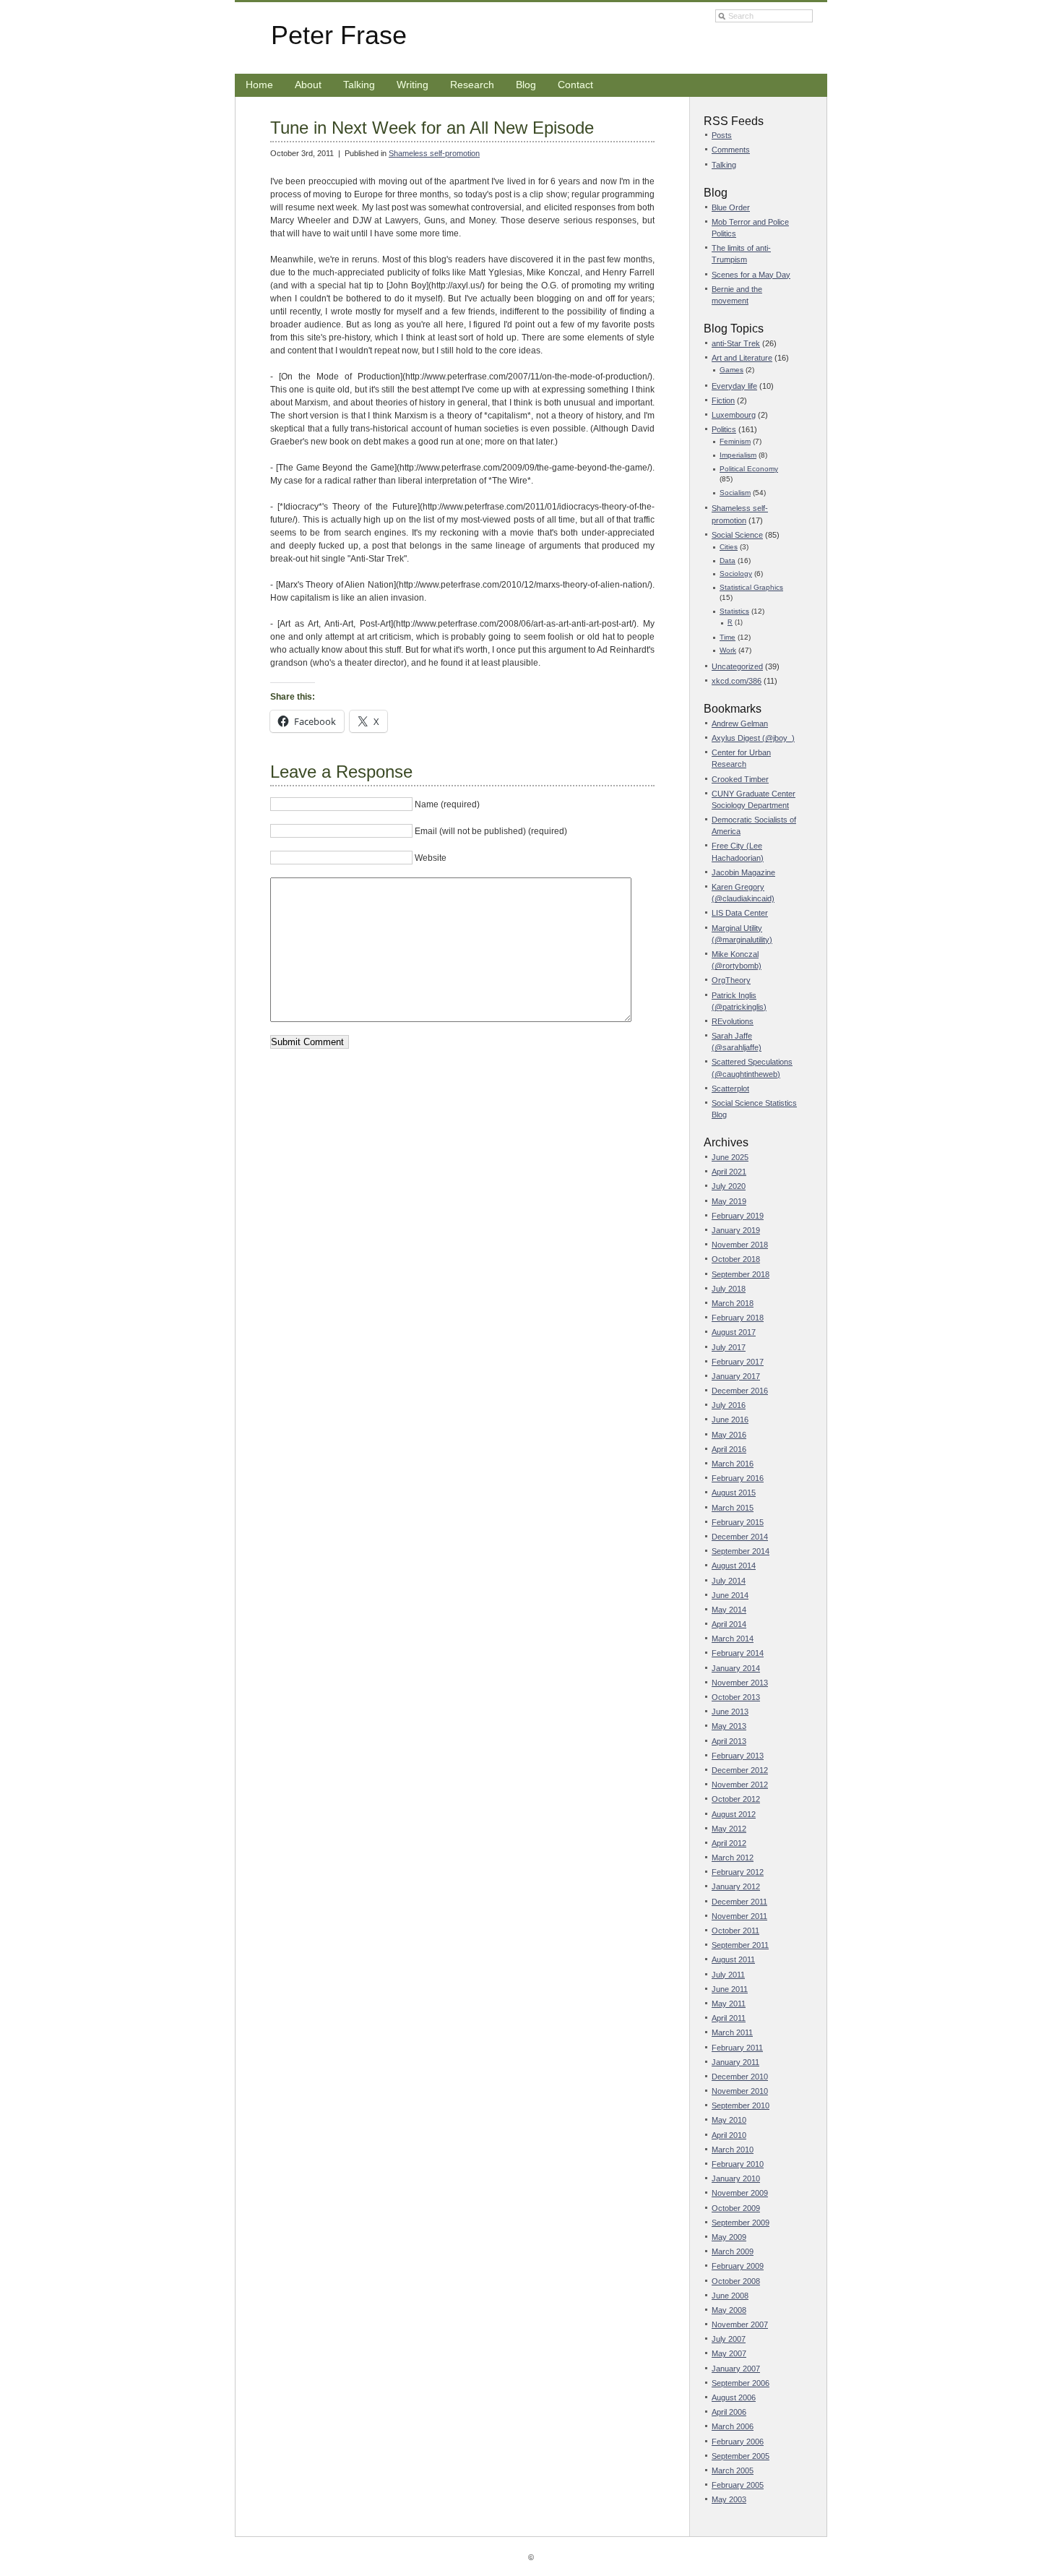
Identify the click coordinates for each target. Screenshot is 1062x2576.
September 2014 (741, 1551)
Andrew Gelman (740, 724)
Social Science (737, 535)
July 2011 (728, 1975)
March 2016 (733, 1464)
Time (728, 637)
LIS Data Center (740, 913)
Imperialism (738, 455)
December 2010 (740, 2077)
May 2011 (729, 2004)
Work (728, 650)
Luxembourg (734, 415)
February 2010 (738, 2164)
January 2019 (736, 1230)
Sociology (736, 574)
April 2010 (729, 2135)
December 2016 (740, 1391)
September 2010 (741, 2105)
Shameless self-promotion (434, 153)
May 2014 (729, 1610)
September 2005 (741, 2456)
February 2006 (738, 2442)
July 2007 (729, 2339)
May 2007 (729, 2353)
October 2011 (735, 1931)
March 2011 (732, 2032)
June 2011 (730, 1989)
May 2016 (729, 1435)
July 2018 (729, 1289)
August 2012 (734, 1814)
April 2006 (729, 2412)
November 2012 (740, 1785)
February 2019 (738, 1216)
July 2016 (729, 1405)
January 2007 (736, 2369)
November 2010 (740, 2091)
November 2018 (740, 1245)
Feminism (735, 441)
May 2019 (729, 1201)
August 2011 (733, 1959)
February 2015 (738, 1522)
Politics (724, 429)
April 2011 (729, 2018)
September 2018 (741, 1274)
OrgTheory (731, 980)
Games (731, 370)
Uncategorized (737, 666)
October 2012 (736, 1799)
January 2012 (736, 1886)
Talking (359, 85)
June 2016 (730, 1420)
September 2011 (740, 1945)
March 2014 (733, 1639)
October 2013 (736, 1697)
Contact (575, 85)
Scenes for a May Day (751, 275)
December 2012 (740, 1770)
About (308, 85)
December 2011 (739, 1902)
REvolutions (733, 1021)
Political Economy (749, 469)
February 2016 (738, 1478)
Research (472, 85)
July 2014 (729, 1581)
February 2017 (738, 1362)
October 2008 (736, 2281)
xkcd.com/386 (737, 681)
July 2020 (729, 1186)
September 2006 (741, 2383)
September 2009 (741, 2223)
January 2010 (736, 2178)
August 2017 (734, 1332)
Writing (413, 85)
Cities (729, 547)
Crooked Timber (740, 779)
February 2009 (738, 2266)
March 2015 (733, 1508)
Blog (526, 85)
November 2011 (739, 1916)
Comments (731, 150)
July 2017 (729, 1347)
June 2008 (730, 2296)
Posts (722, 135)
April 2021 (729, 1172)
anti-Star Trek (736, 343)
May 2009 (729, 2237)
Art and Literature (742, 358)
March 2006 (733, 2426)
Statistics (734, 611)
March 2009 (733, 2251)
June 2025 (730, 1157)
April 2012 (729, 1843)
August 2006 (734, 2397)
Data (728, 561)
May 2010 (729, 2120)
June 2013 (730, 1712)
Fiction (723, 400)
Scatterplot (730, 1089)
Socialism (735, 493)
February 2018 (738, 1318)
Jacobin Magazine (743, 872)
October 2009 (736, 2208)
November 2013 (740, 1683)
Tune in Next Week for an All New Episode (432, 128)
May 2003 (729, 2499)
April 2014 (729, 1624)
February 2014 (738, 1653)
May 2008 (729, 2310)
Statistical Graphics (751, 587)
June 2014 (730, 1595)
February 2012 (738, 1872)
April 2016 (729, 1449)
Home (259, 85)
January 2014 (736, 1668)
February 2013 (738, 1756)
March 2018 (733, 1303)
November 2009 (740, 2193)
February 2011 (737, 2048)
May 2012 (729, 1829)
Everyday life (734, 386)
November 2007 (740, 2324)
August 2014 (734, 1566)
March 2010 (733, 2150)
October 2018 (736, 1259)
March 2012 (733, 1858)
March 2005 (733, 2470)
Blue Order (731, 207)
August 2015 (734, 1493)
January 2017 (736, 1376)
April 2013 (729, 1741)
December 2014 (740, 1537)
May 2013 (729, 1726)
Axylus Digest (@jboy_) (753, 738)
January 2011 (735, 2062)
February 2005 (738, 2485)
